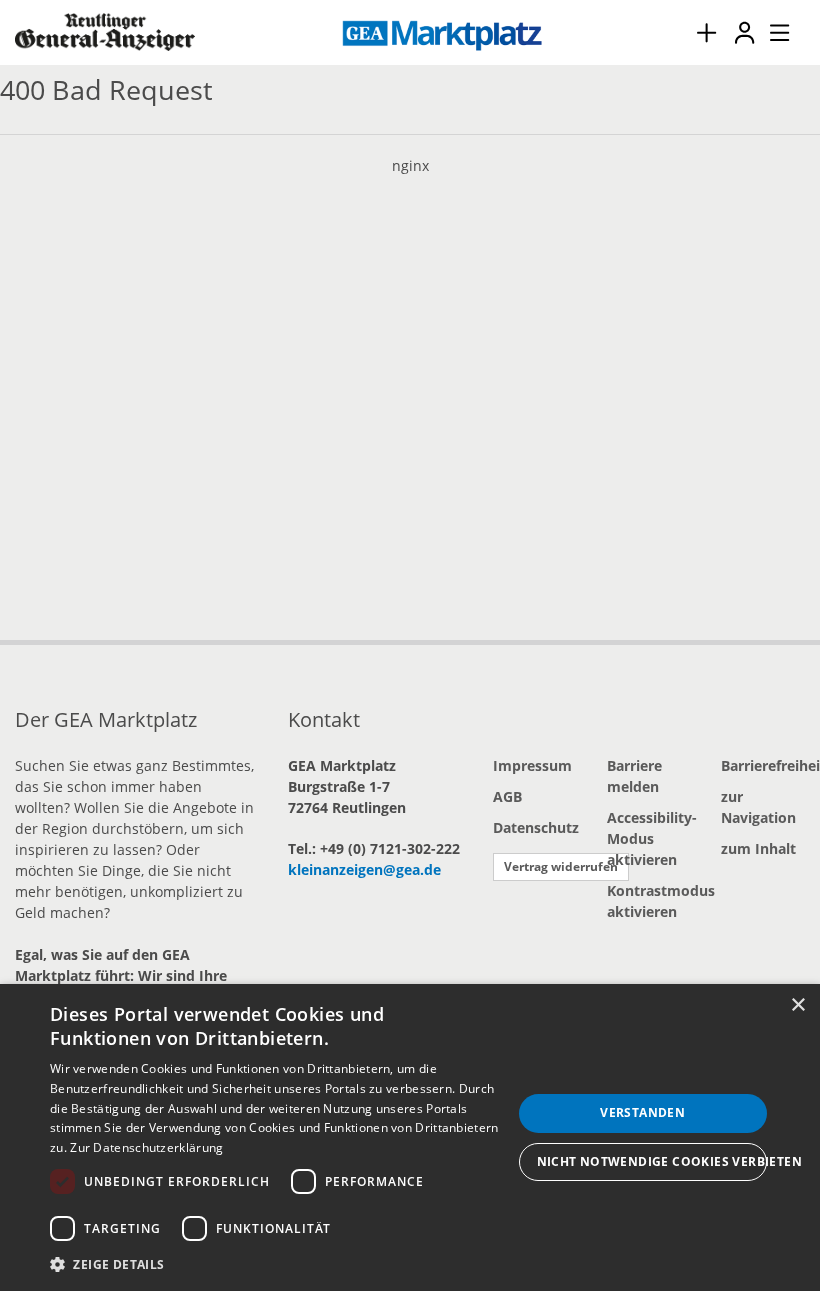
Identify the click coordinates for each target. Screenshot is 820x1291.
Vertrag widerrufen (561, 866)
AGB (507, 796)
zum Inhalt (758, 848)
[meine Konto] (744, 32)
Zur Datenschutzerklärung (146, 1147)
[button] (281, 1264)
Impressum (532, 765)
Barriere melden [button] (634, 776)
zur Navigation (758, 807)
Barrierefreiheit (763, 765)
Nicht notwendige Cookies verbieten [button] (652, 1161)
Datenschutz (535, 827)
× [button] (797, 1005)
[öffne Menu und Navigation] (770, 30)
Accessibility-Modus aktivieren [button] (649, 838)
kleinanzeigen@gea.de (364, 869)
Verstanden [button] (642, 1112)
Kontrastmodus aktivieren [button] (649, 901)
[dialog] (410, 1137)
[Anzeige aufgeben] (706, 32)
